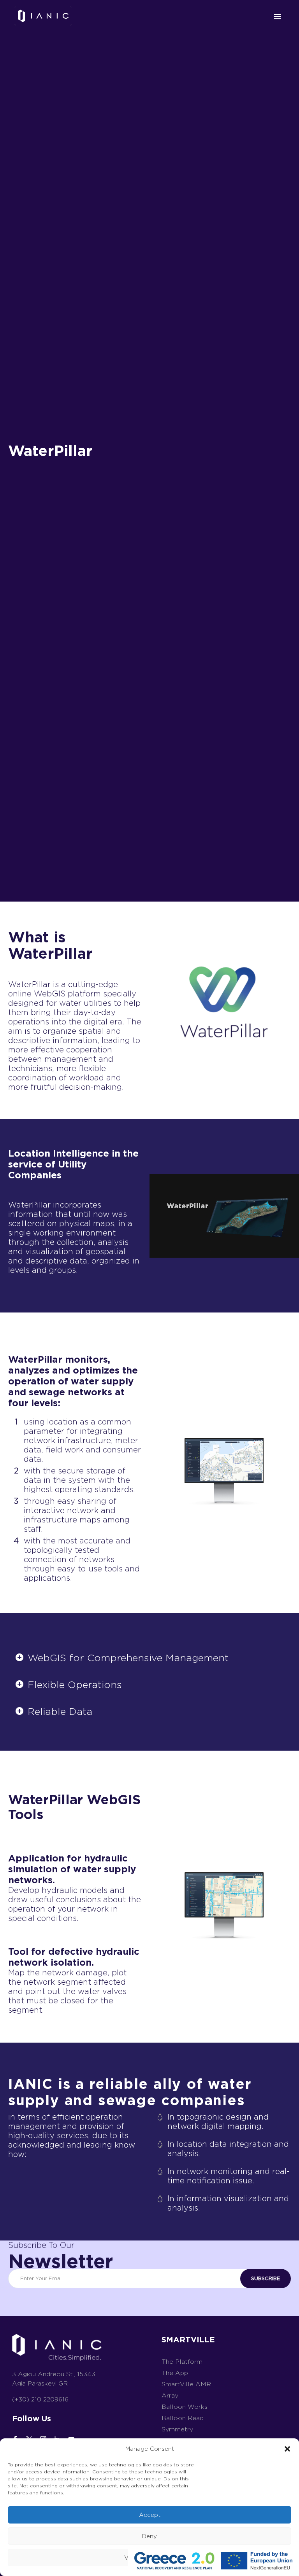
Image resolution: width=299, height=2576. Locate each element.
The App (175, 2373)
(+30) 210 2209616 (40, 2399)
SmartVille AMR (186, 2384)
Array (170, 2395)
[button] (287, 2449)
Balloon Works (185, 2407)
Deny (149, 2536)
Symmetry (177, 2429)
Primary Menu (278, 16)
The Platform (182, 2362)
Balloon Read (183, 2418)
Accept (150, 2515)
